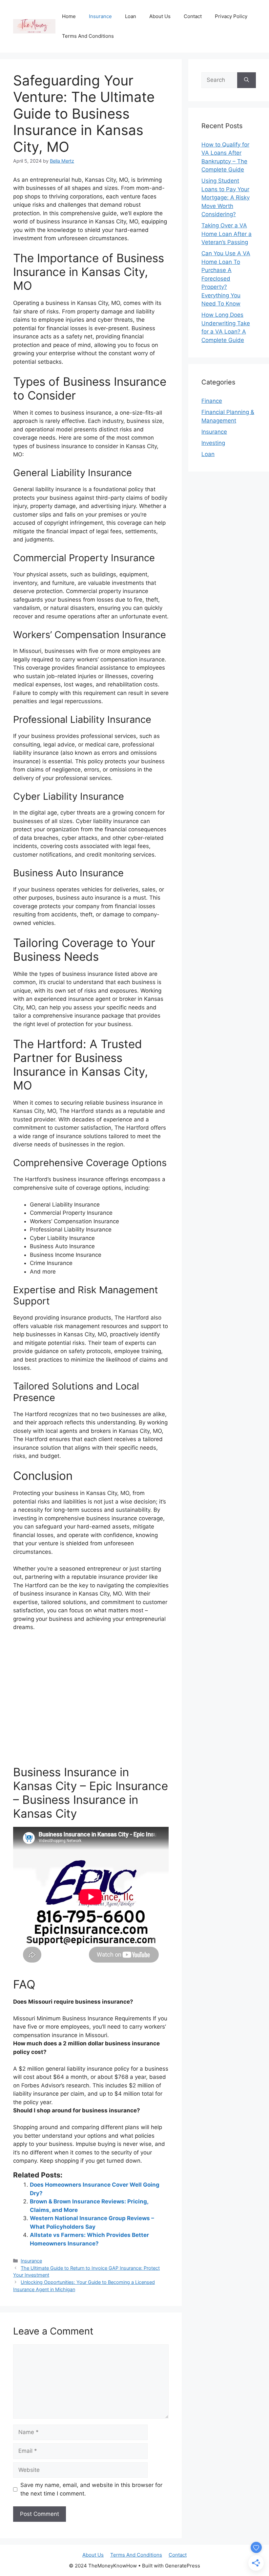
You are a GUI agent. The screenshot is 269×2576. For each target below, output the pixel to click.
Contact (193, 16)
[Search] (247, 80)
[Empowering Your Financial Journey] (34, 26)
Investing (213, 443)
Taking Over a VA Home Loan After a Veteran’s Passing (227, 234)
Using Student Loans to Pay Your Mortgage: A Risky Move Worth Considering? (226, 197)
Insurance (100, 16)
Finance (212, 401)
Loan (131, 16)
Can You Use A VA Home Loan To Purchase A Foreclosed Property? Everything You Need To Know (226, 278)
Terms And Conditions (88, 36)
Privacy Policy (231, 16)
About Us (160, 16)
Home (69, 16)
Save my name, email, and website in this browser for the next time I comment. (91, 2489)
